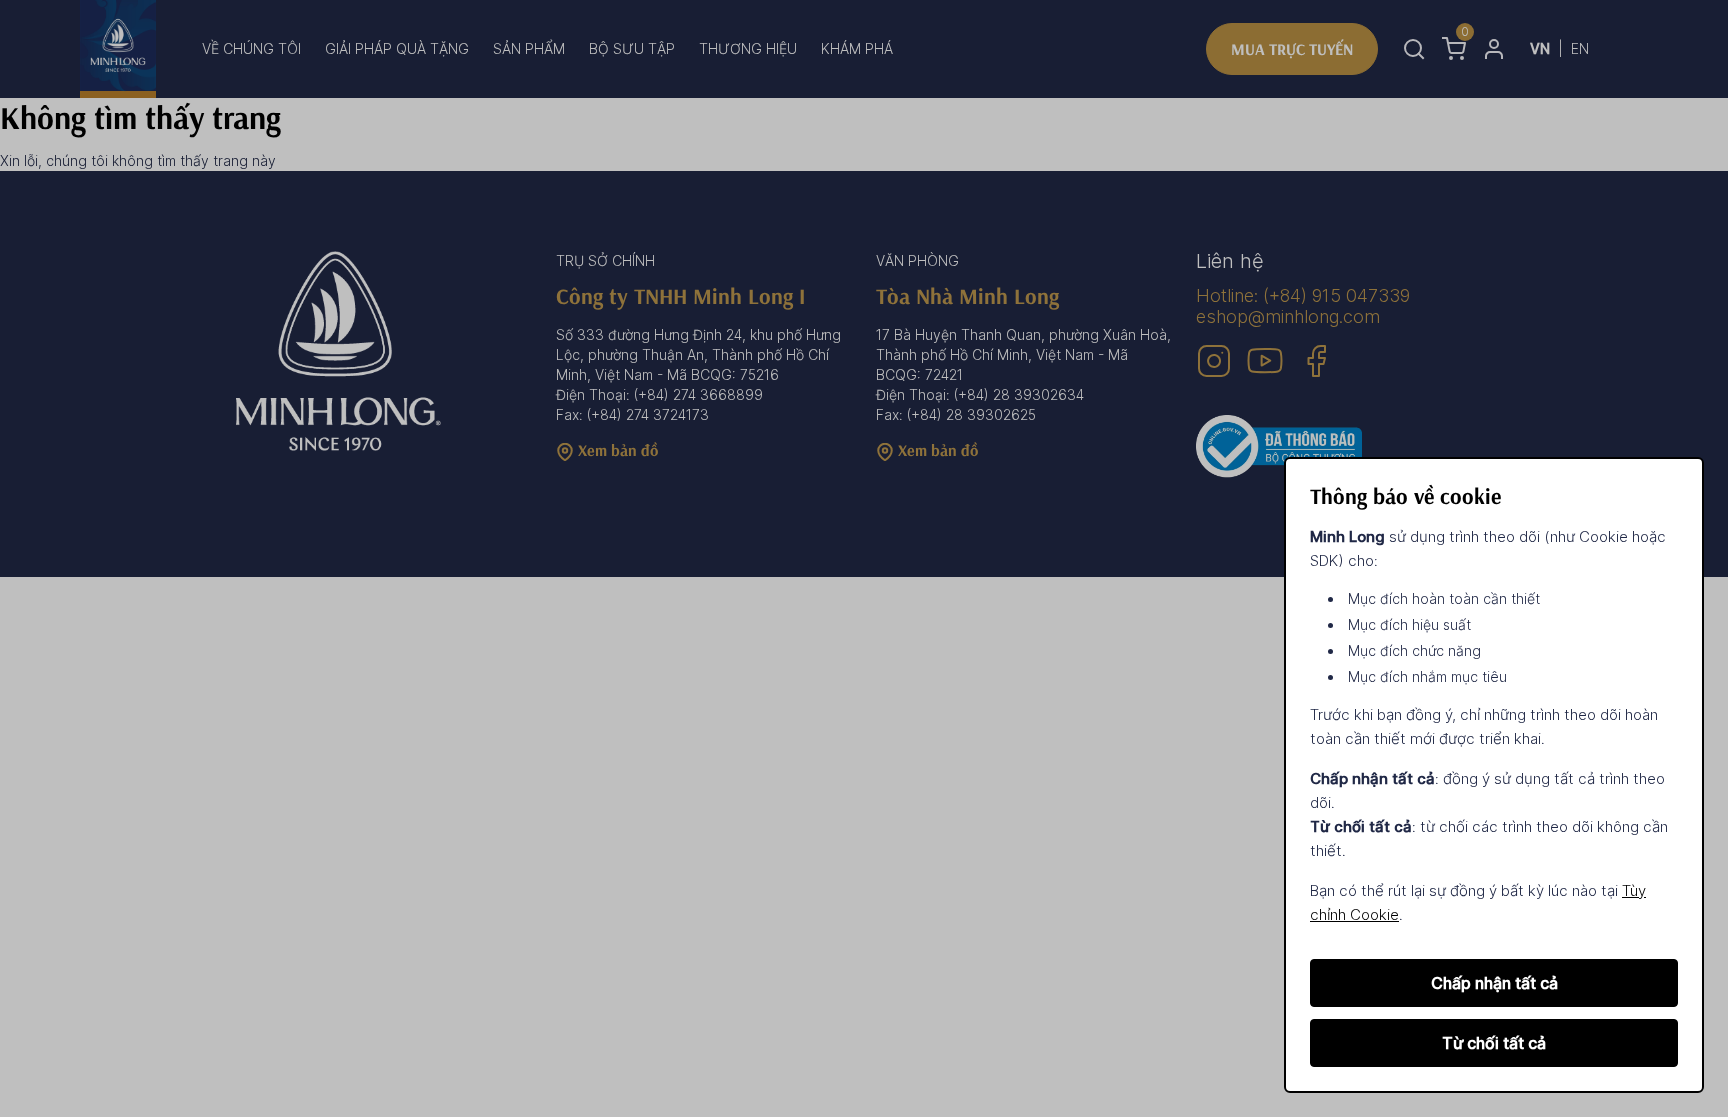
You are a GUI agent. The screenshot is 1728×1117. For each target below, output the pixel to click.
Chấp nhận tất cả (1494, 983)
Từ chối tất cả (1494, 1043)
